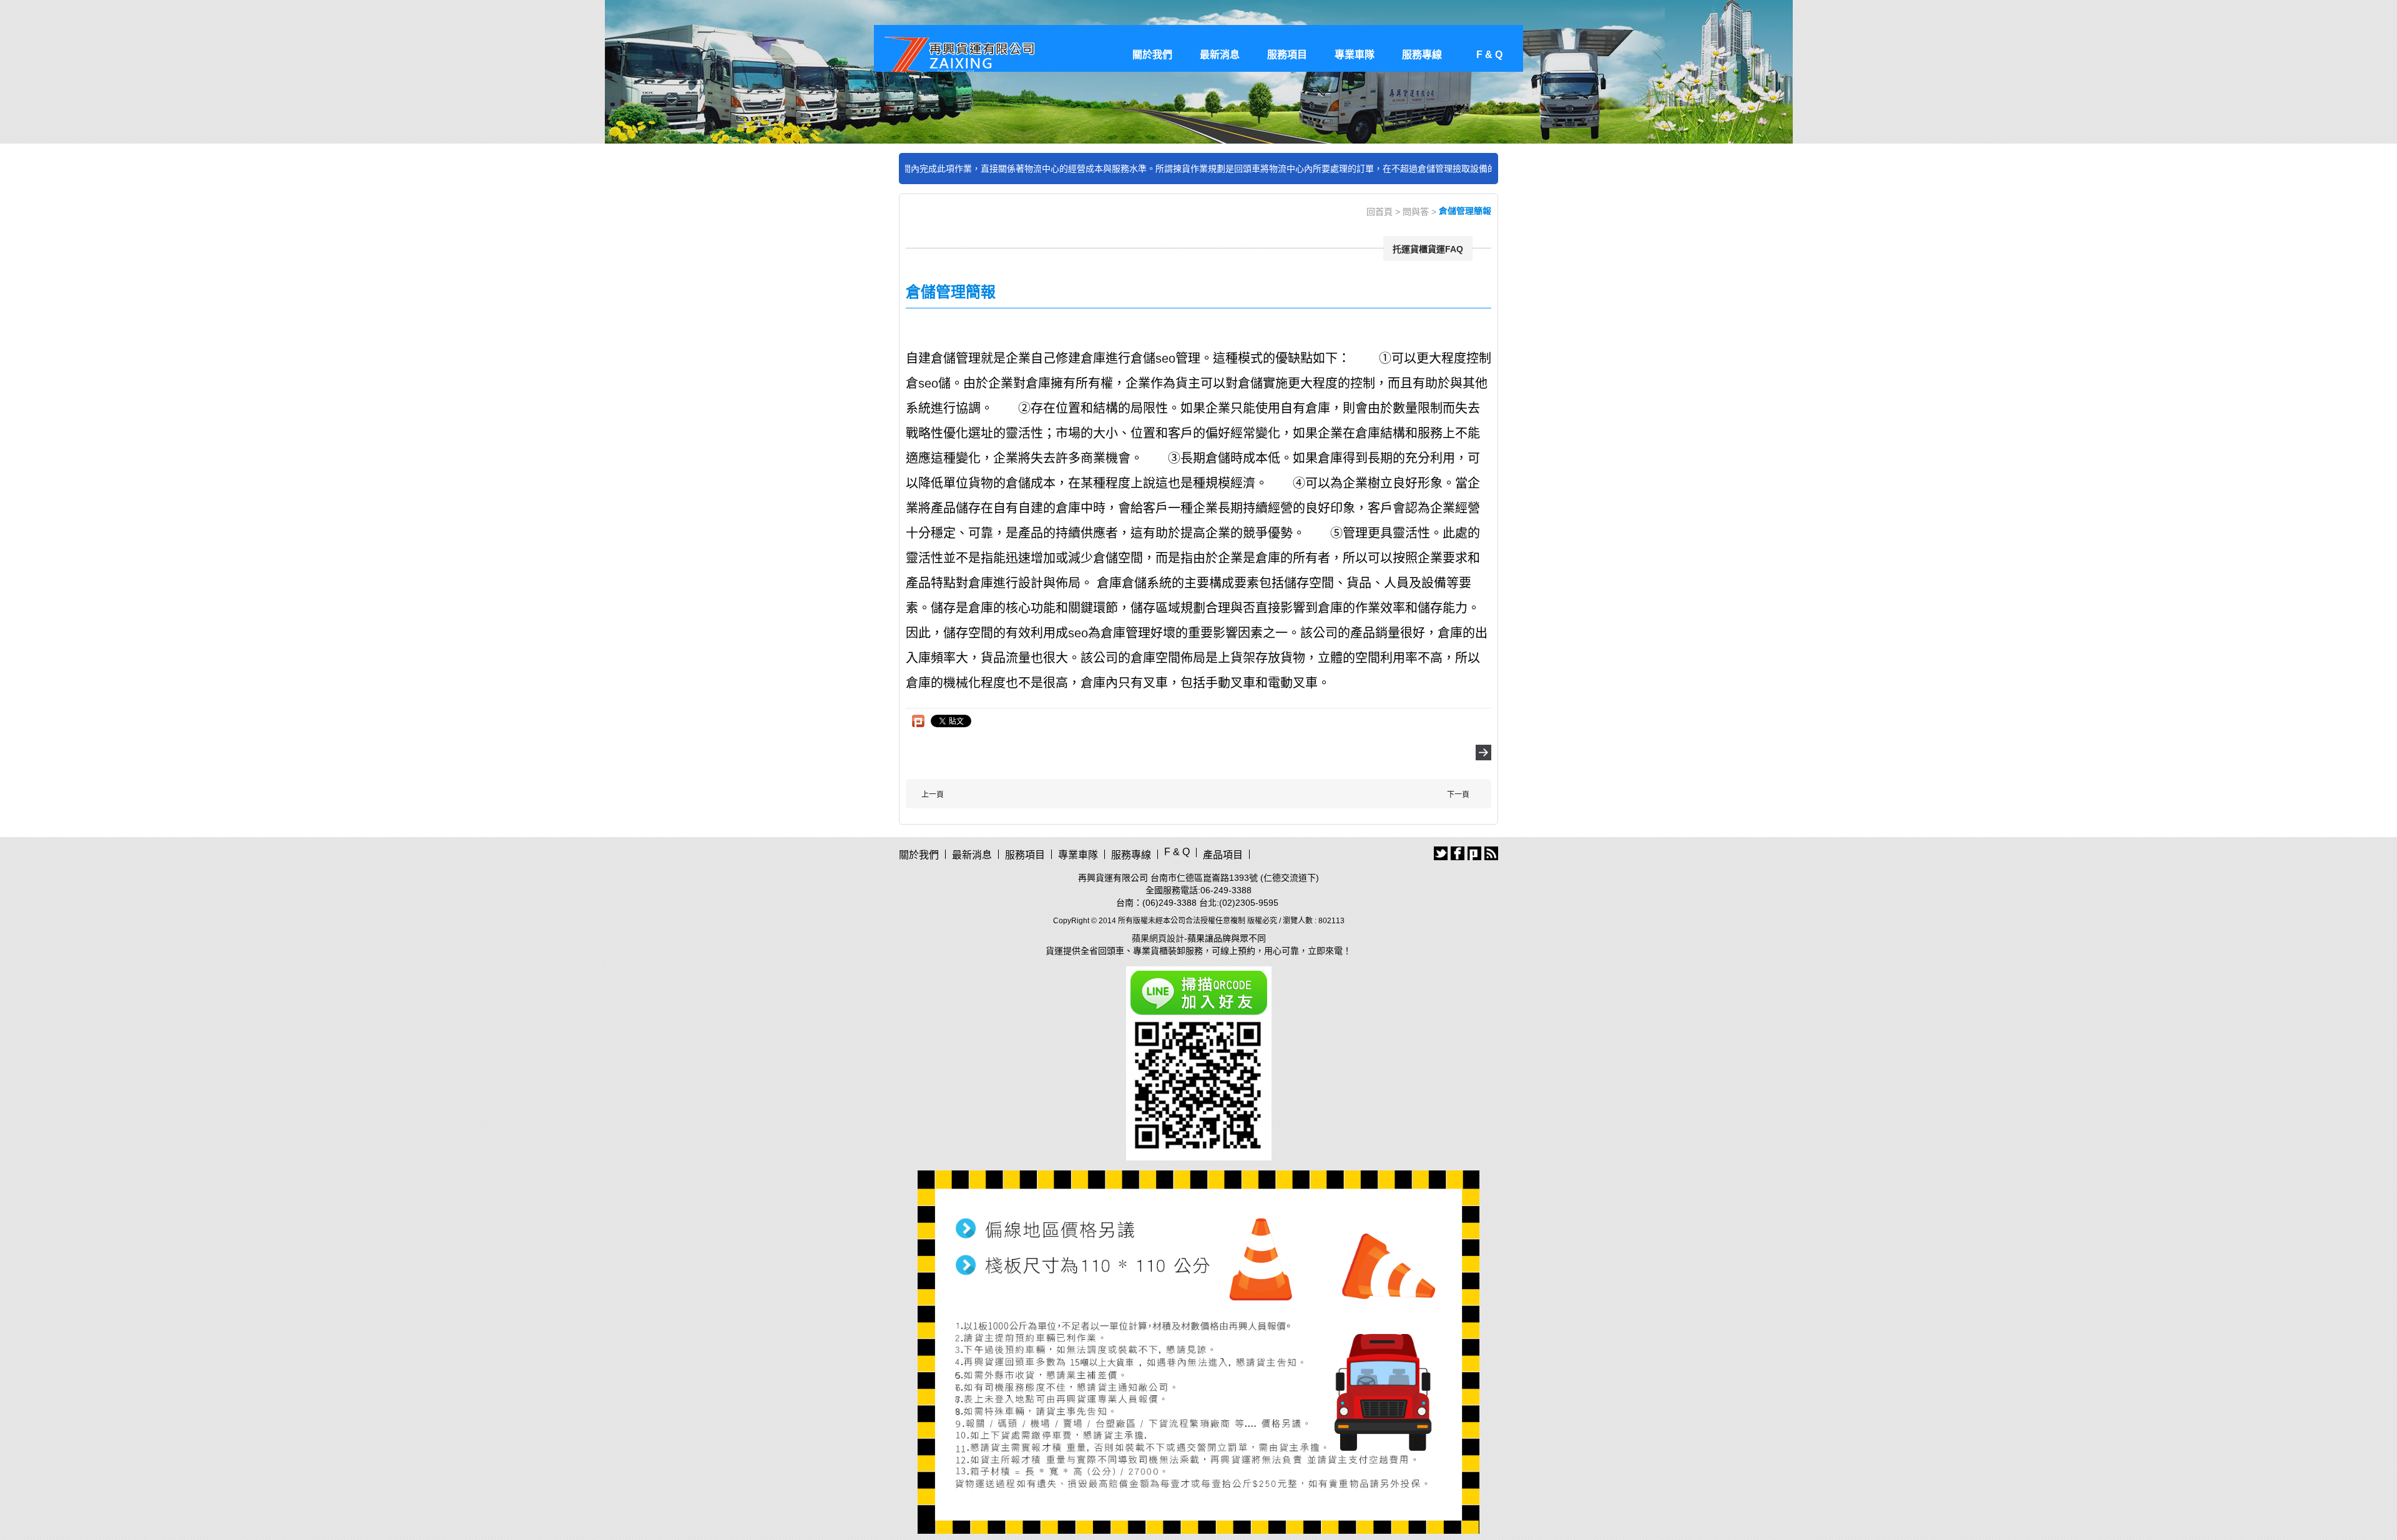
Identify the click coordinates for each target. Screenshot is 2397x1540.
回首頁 (1380, 212)
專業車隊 (1355, 55)
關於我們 (1152, 55)
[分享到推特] (1441, 853)
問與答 (1416, 212)
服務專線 (1422, 55)
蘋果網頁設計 (1158, 938)
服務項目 (1287, 55)
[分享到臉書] (1458, 853)
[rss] (1491, 853)
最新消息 (1220, 55)
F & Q (1489, 55)
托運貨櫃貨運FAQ (1428, 249)
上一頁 (933, 795)
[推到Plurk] (918, 721)
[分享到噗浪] (1474, 853)
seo (1165, 358)
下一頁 (1458, 795)
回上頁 (1483, 753)
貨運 (1054, 951)
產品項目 (1223, 855)
